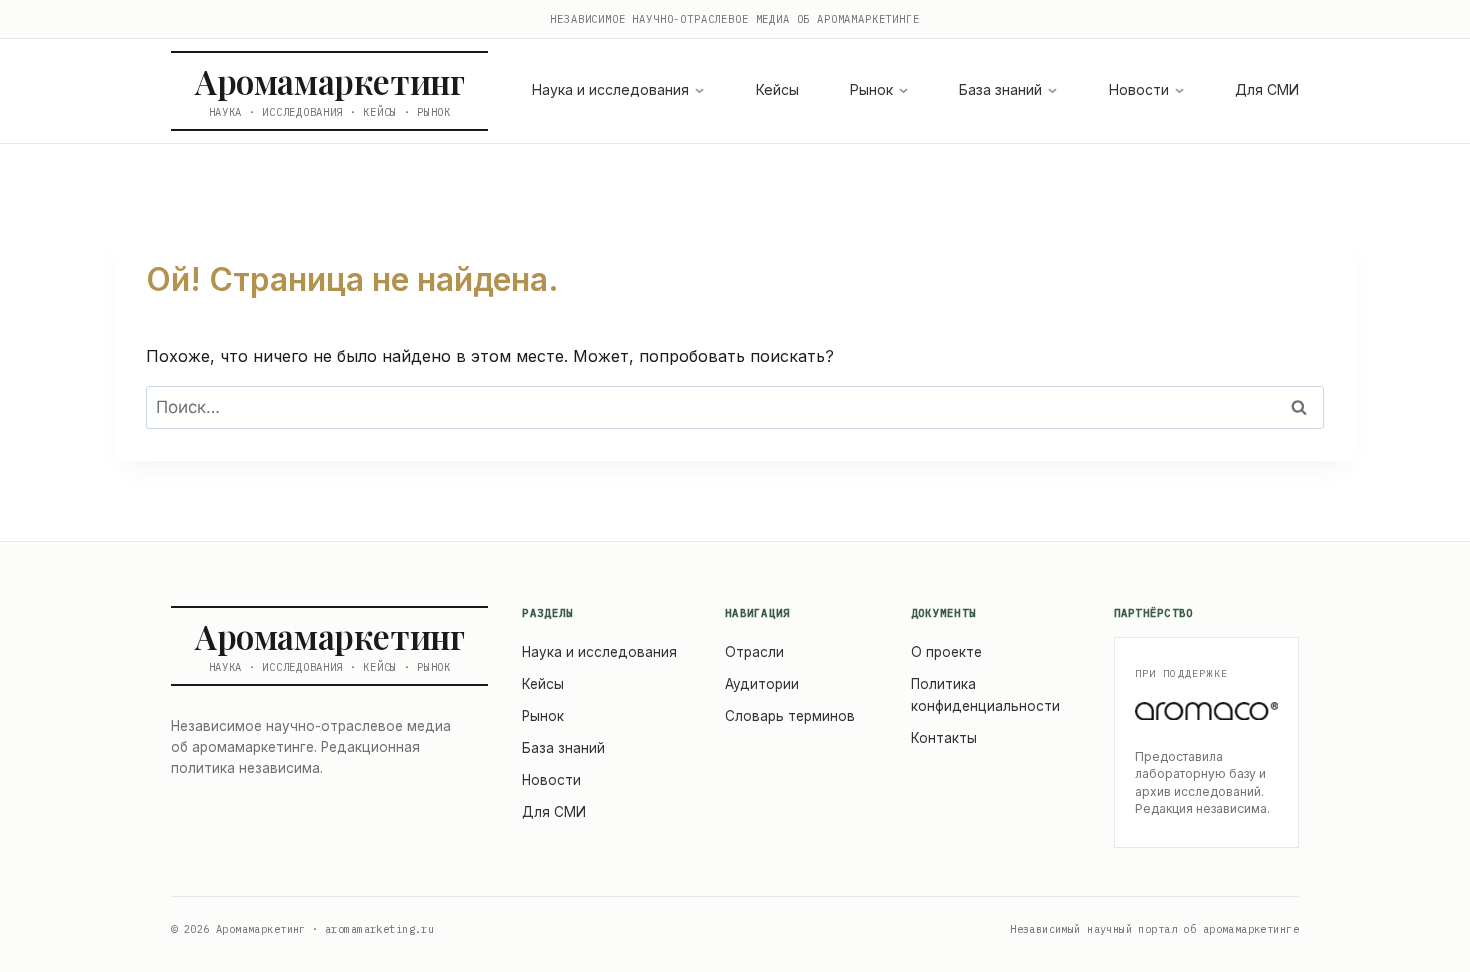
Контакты (944, 738)
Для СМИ (1267, 89)
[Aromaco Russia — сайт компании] (1207, 711)
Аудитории (762, 684)
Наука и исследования (610, 89)
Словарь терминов (790, 716)
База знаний (1000, 89)
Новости (1139, 89)
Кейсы (777, 89)
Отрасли (754, 652)
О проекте (946, 652)
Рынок (871, 89)
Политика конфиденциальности (985, 695)
